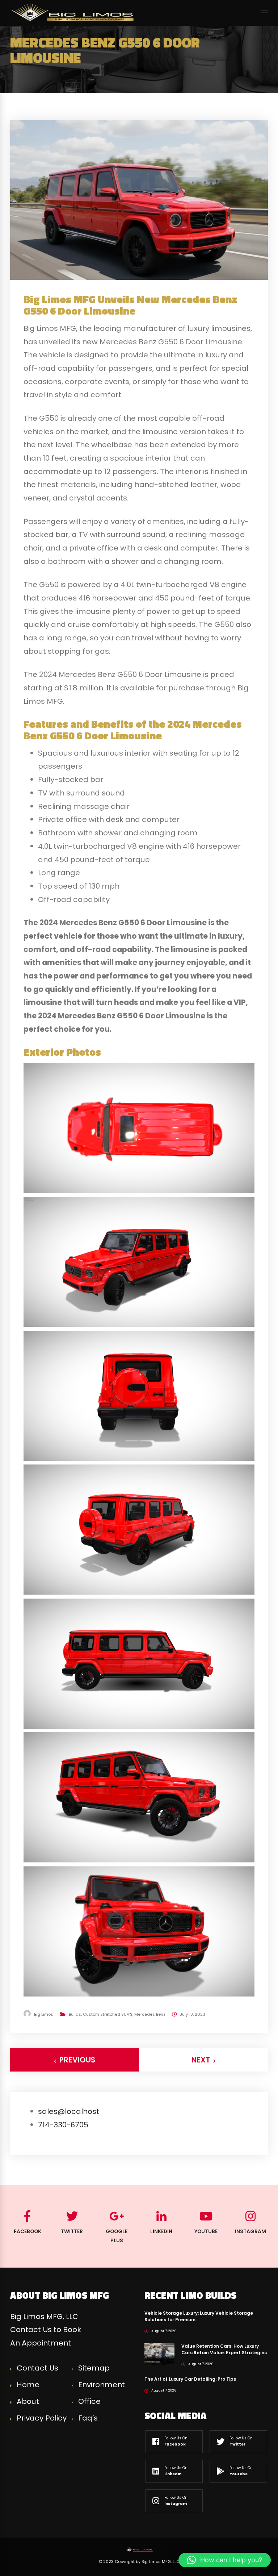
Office (89, 2401)
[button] (225, 2560)
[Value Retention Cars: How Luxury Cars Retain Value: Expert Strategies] (159, 2353)
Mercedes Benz (150, 2014)
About (28, 2401)
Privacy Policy (42, 2418)
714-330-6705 (63, 2125)
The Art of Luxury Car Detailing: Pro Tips (190, 2379)
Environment (102, 2385)
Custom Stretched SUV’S (108, 2014)
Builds (75, 2014)
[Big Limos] (73, 12)
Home (28, 2385)
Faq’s (88, 2418)
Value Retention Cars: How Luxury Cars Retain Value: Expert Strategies (224, 2349)
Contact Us (37, 2368)
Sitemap (94, 2368)
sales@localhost (69, 2111)
